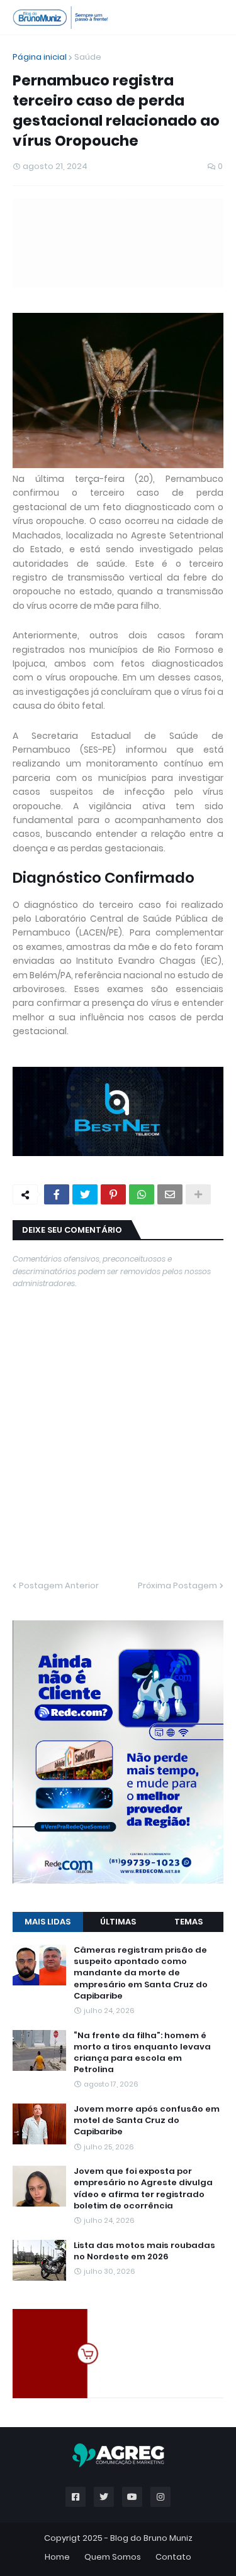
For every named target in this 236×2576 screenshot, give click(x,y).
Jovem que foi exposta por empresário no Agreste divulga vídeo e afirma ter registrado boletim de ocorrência (143, 2189)
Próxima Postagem (177, 1585)
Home (57, 2557)
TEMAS (188, 1922)
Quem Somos (113, 2557)
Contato (173, 2557)
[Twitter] (85, 1194)
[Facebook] (57, 1194)
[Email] (170, 1194)
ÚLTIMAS (118, 1922)
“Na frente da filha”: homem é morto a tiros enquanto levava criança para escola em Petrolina (142, 2053)
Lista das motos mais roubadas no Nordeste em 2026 (144, 2251)
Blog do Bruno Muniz (151, 2538)
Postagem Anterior (59, 1585)
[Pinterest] (113, 1194)
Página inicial (40, 57)
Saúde (88, 57)
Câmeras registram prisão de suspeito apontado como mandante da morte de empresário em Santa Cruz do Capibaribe (141, 1973)
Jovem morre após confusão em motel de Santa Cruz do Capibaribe (147, 2120)
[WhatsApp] (142, 1194)
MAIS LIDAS (48, 1922)
